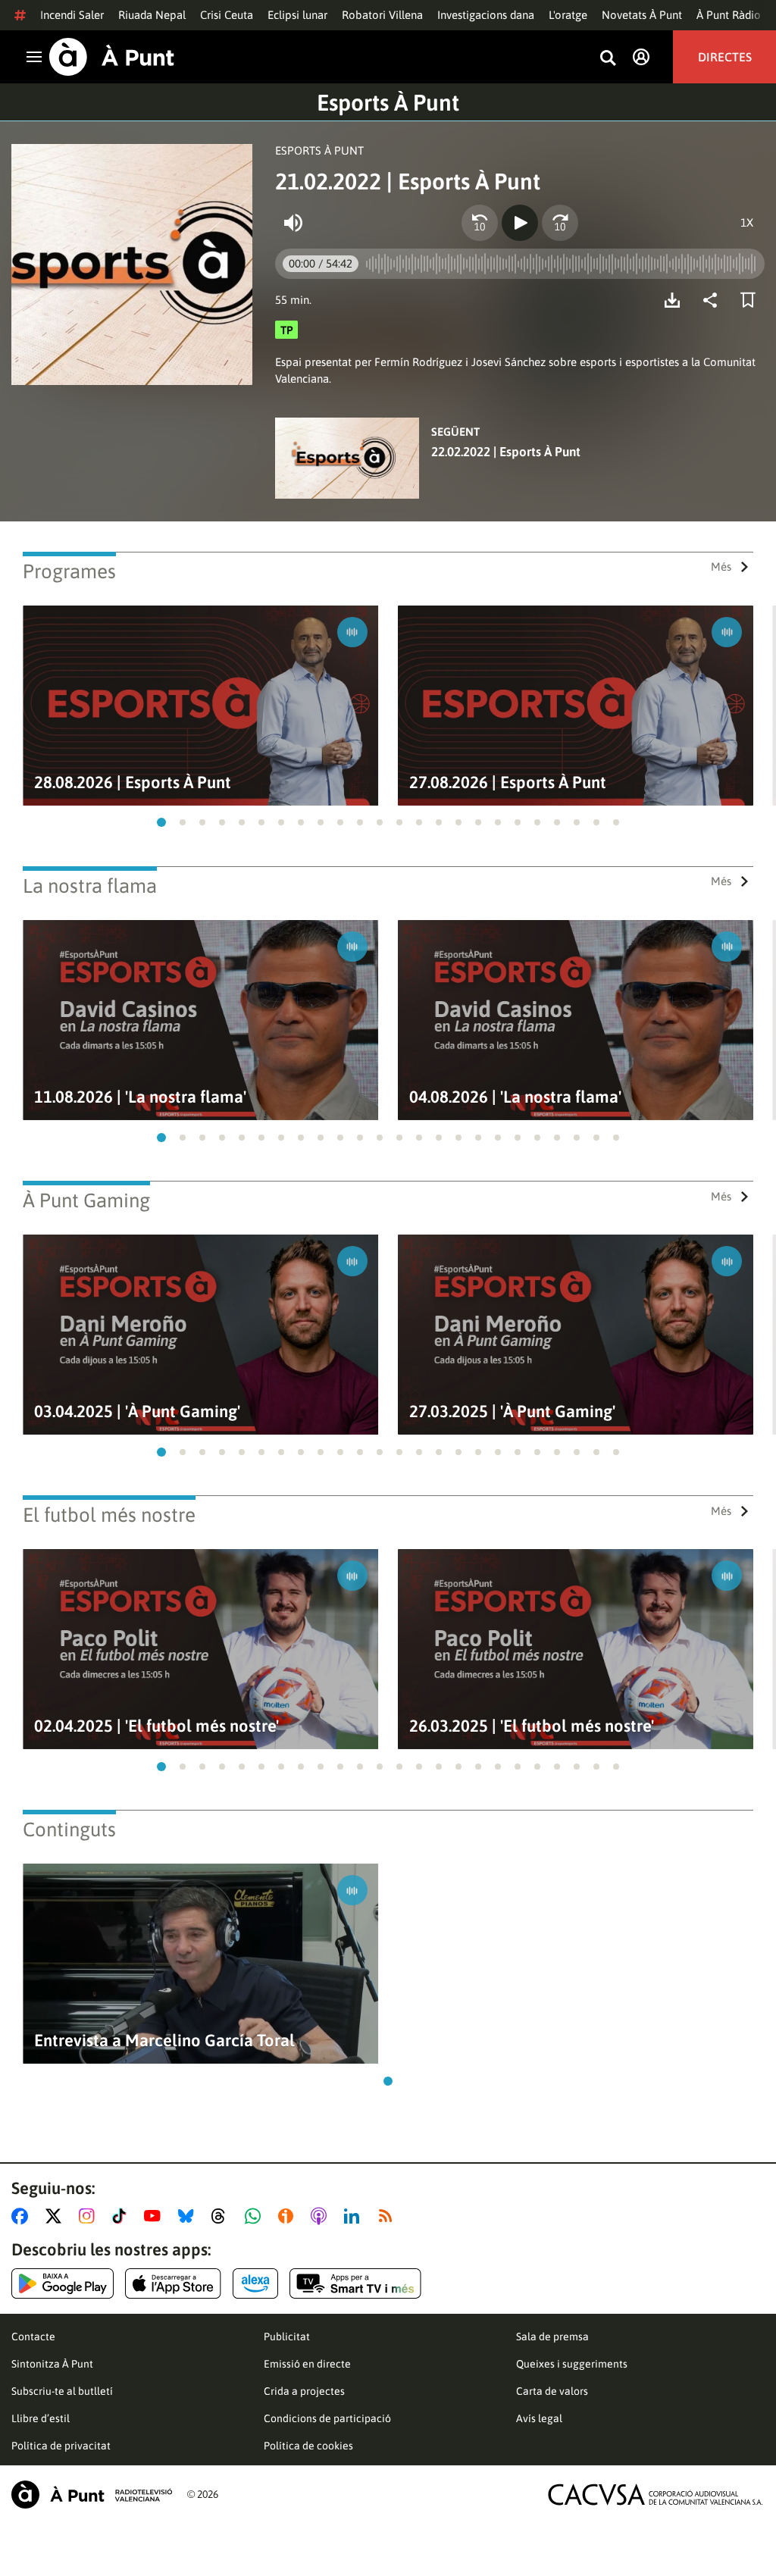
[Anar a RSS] (389, 2216)
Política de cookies (308, 2446)
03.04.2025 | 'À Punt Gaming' (137, 1412)
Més (721, 567)
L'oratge (568, 15)
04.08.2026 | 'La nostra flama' (515, 1097)
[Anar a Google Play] (63, 2283)
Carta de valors (552, 2391)
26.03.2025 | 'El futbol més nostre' (532, 1726)
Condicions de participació (327, 2418)
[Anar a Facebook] (23, 2216)
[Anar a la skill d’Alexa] (255, 2283)
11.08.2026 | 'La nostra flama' (140, 1097)
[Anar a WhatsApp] (256, 2216)
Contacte (33, 2337)
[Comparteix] (714, 300)
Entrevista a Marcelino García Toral (164, 2041)
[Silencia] (293, 223)
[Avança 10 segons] (560, 223)
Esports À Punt (388, 102)
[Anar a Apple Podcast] (322, 2216)
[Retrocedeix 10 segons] (480, 223)
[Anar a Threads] (222, 2216)
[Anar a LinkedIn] (355, 2216)
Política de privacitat (61, 2446)
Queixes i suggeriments (572, 2364)
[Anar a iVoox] (289, 2216)
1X (747, 222)
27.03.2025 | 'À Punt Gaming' (512, 1412)
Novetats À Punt (642, 15)
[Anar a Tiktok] (122, 2216)
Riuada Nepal (152, 15)
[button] (161, 822)
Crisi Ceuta (227, 15)
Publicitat (287, 2337)
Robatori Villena (382, 15)
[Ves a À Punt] (112, 57)
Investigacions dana (486, 15)
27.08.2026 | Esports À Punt (508, 783)
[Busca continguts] (608, 59)
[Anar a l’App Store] (173, 2283)
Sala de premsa (552, 2337)
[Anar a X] (56, 2216)
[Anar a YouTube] (155, 2216)
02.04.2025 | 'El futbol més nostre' (156, 1726)
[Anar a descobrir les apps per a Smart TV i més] (355, 2283)
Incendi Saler (72, 15)
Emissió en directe (307, 2364)
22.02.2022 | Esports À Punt (506, 452)
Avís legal (539, 2418)
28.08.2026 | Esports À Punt (133, 783)
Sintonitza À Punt (52, 2364)
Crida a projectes (304, 2391)
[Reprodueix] (520, 223)
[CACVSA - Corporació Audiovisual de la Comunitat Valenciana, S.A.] (656, 2495)
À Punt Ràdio (729, 15)
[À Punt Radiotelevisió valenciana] (92, 2495)
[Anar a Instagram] (90, 2216)
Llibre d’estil (41, 2418)
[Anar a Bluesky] (189, 2216)
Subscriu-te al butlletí (62, 2391)
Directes (725, 57)
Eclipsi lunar (297, 15)
